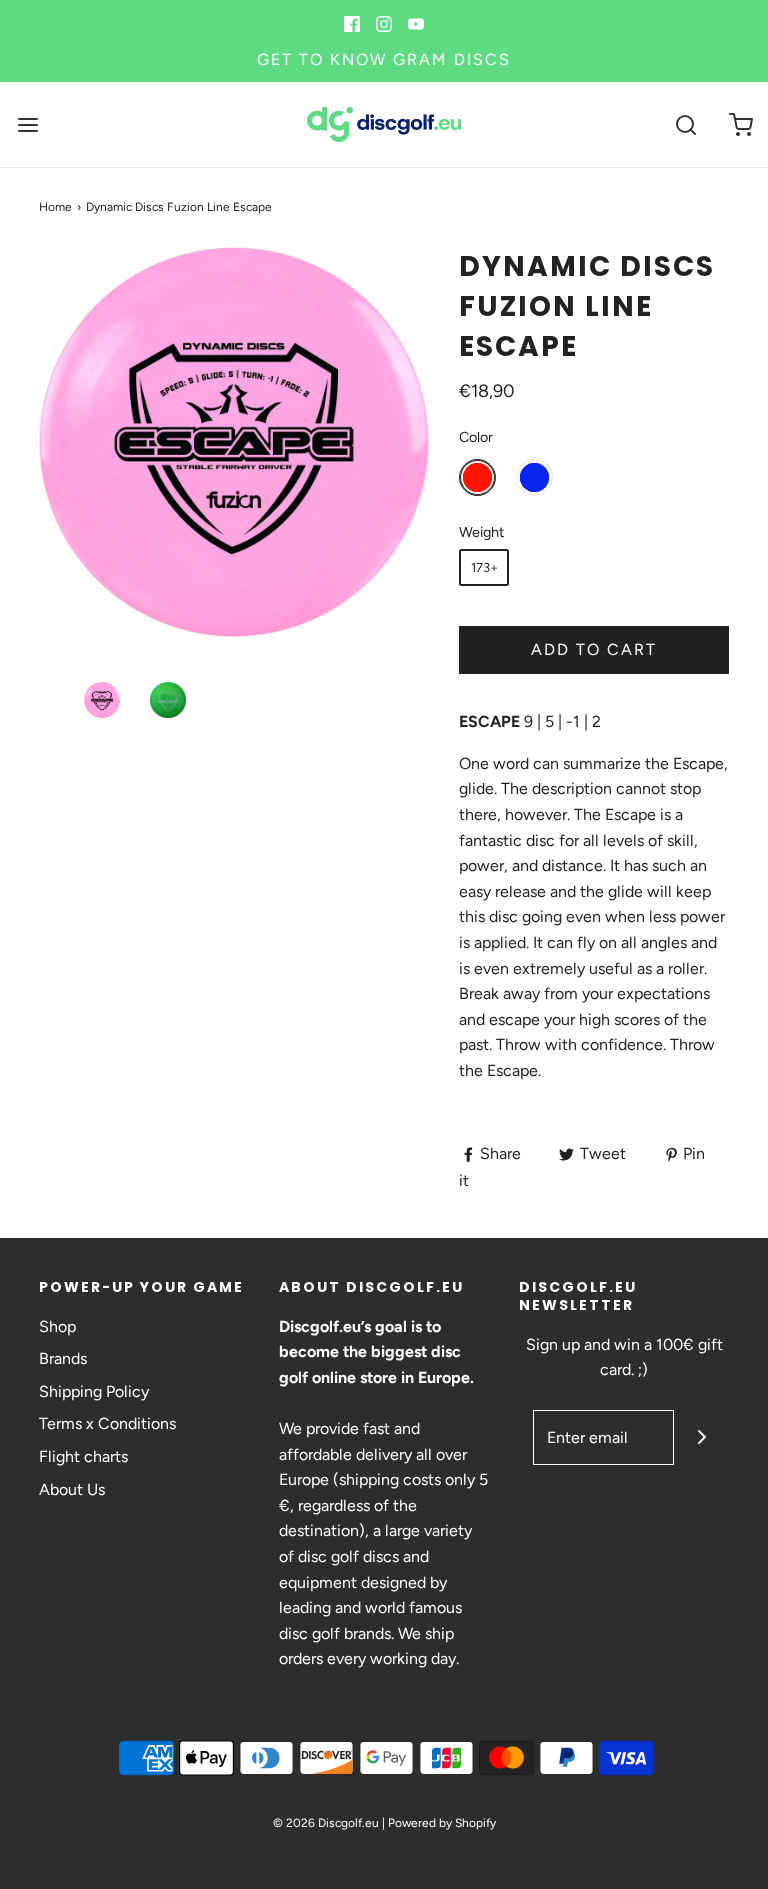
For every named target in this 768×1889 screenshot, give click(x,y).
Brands (63, 1358)
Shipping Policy (94, 1391)
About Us (72, 1489)
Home (55, 207)
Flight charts (83, 1456)
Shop (57, 1326)
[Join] (701, 1437)
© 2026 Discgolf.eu (326, 1823)
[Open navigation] (27, 124)
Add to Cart (594, 649)
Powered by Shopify (442, 1823)
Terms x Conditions (107, 1423)
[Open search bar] (685, 124)
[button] (102, 700)
